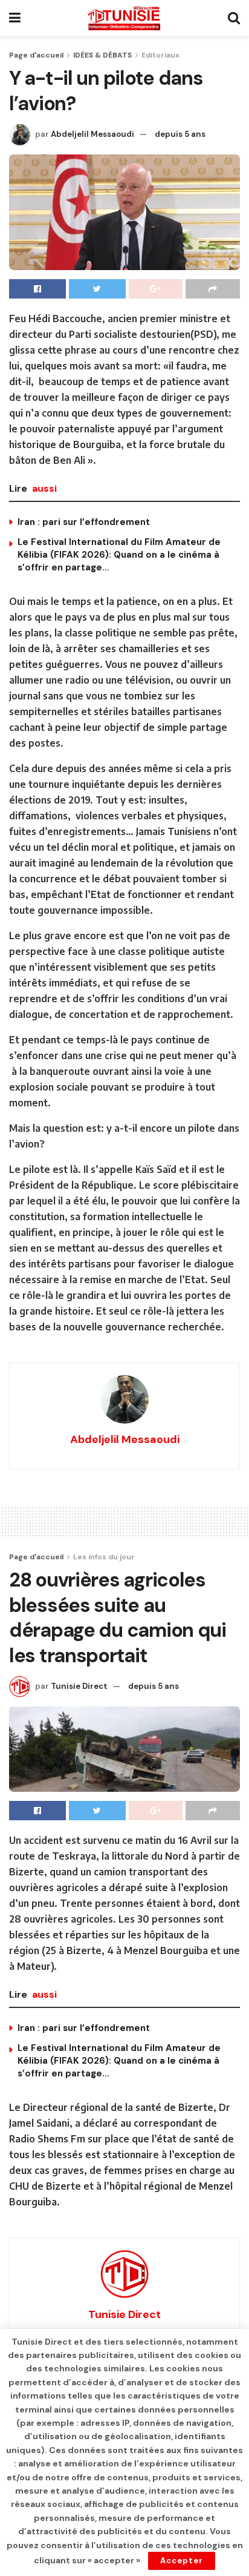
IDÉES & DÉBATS (102, 55)
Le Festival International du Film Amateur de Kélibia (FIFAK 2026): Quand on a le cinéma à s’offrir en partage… (119, 555)
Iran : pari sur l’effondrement (84, 522)
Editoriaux (160, 55)
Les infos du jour (104, 1557)
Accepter (182, 2561)
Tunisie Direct (79, 1686)
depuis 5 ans (180, 134)
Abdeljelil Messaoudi (92, 134)
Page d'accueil (36, 55)
